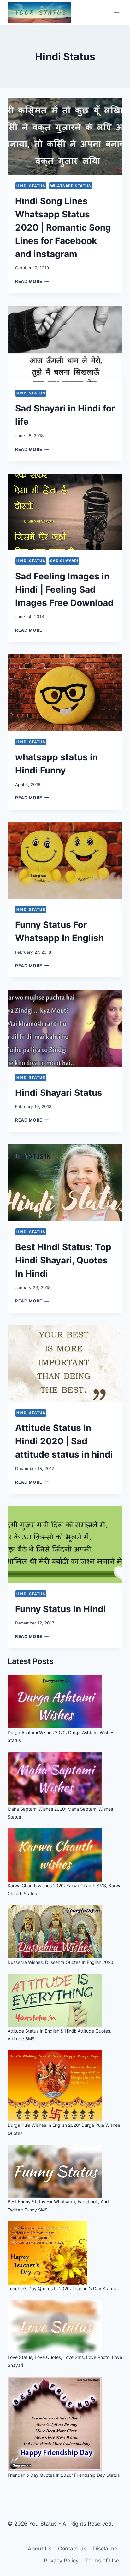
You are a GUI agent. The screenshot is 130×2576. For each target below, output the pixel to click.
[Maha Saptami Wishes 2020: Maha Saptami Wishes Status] (65, 1778)
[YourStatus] (39, 13)
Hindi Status (31, 186)
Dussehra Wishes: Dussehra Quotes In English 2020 (60, 1962)
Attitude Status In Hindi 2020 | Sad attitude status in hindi (64, 1441)
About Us (40, 2549)
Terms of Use (102, 2561)
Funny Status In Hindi (61, 1609)
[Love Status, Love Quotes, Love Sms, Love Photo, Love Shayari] (65, 2327)
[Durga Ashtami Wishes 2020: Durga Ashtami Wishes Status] (65, 1702)
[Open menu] (117, 12)
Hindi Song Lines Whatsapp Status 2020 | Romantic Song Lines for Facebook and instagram (63, 227)
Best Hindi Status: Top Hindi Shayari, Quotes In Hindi (63, 1260)
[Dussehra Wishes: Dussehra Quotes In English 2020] (65, 1932)
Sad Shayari (64, 561)
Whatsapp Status (71, 186)
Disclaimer (106, 2549)
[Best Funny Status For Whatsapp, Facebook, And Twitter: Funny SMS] (65, 2171)
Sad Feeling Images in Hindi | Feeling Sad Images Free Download (64, 589)
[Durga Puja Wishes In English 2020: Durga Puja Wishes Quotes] (65, 2086)
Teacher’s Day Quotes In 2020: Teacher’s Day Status (62, 2288)
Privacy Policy (61, 2561)
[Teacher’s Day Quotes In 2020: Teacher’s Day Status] (65, 2253)
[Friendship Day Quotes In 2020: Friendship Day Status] (65, 2424)
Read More (32, 281)
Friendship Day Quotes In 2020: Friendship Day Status (64, 2475)
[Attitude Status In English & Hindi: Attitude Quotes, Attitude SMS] (65, 2000)
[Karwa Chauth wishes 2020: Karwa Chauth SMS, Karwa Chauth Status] (65, 1855)
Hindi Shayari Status (59, 1093)
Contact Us (72, 2549)
